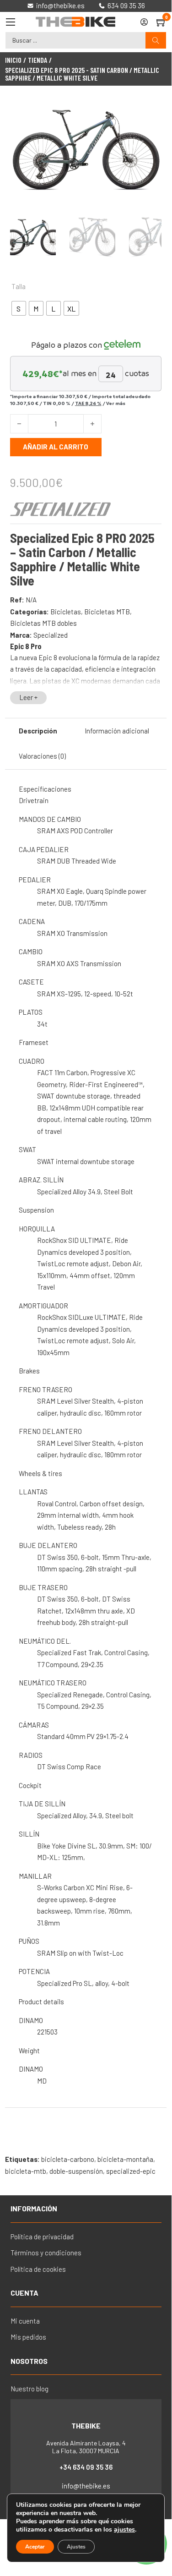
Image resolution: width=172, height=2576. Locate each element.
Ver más (116, 403)
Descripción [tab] (38, 731)
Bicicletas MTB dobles (43, 623)
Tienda (38, 60)
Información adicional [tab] (117, 731)
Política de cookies (38, 2269)
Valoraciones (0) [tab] (42, 756)
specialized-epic (131, 2171)
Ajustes (76, 2547)
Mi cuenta (25, 2321)
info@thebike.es (86, 2486)
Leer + (28, 697)
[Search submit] (156, 41)
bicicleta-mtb (26, 2171)
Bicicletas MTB (107, 612)
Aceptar (35, 2547)
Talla (19, 286)
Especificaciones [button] (45, 789)
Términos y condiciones (46, 2253)
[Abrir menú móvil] (11, 22)
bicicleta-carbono (68, 2159)
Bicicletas (66, 612)
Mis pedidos (28, 2337)
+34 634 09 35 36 (86, 2467)
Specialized (51, 635)
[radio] (19, 308)
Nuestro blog (30, 2389)
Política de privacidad (42, 2237)
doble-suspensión (76, 2171)
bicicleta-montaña (125, 2159)
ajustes (124, 2530)
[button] (149, 112)
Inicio (13, 60)
